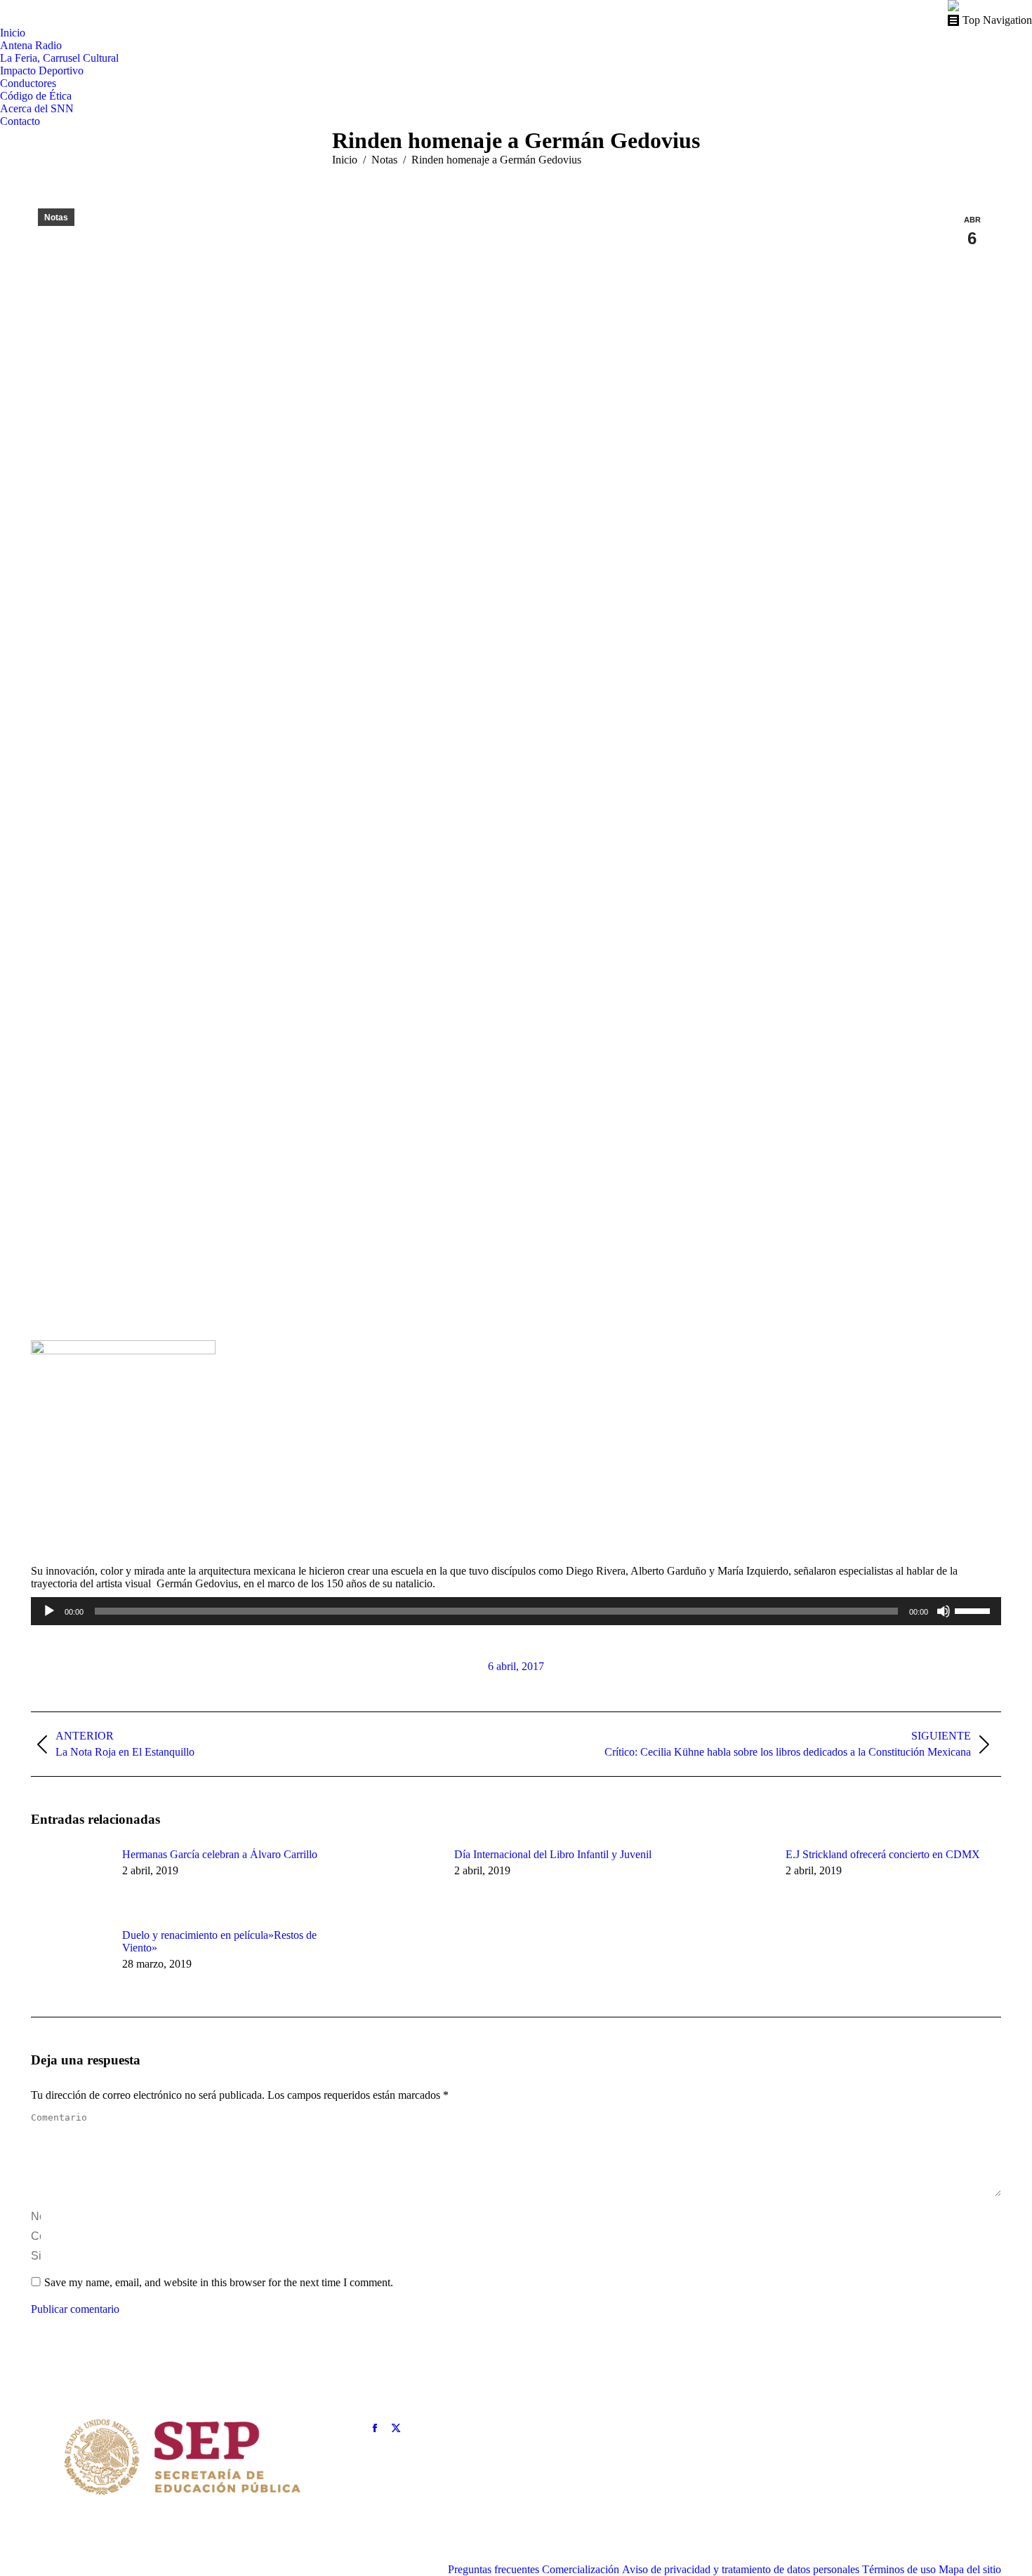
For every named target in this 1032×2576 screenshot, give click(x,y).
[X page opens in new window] (396, 2428)
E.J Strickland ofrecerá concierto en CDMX (883, 1854)
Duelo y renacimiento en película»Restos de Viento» (219, 1941)
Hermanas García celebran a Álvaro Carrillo (220, 1854)
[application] (516, 1611)
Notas (56, 218)
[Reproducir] (49, 1611)
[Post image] (70, 1880)
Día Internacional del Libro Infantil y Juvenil (553, 1854)
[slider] (974, 1610)
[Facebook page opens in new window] (375, 2428)
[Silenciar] (944, 1611)
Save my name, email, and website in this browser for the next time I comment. (219, 2282)
